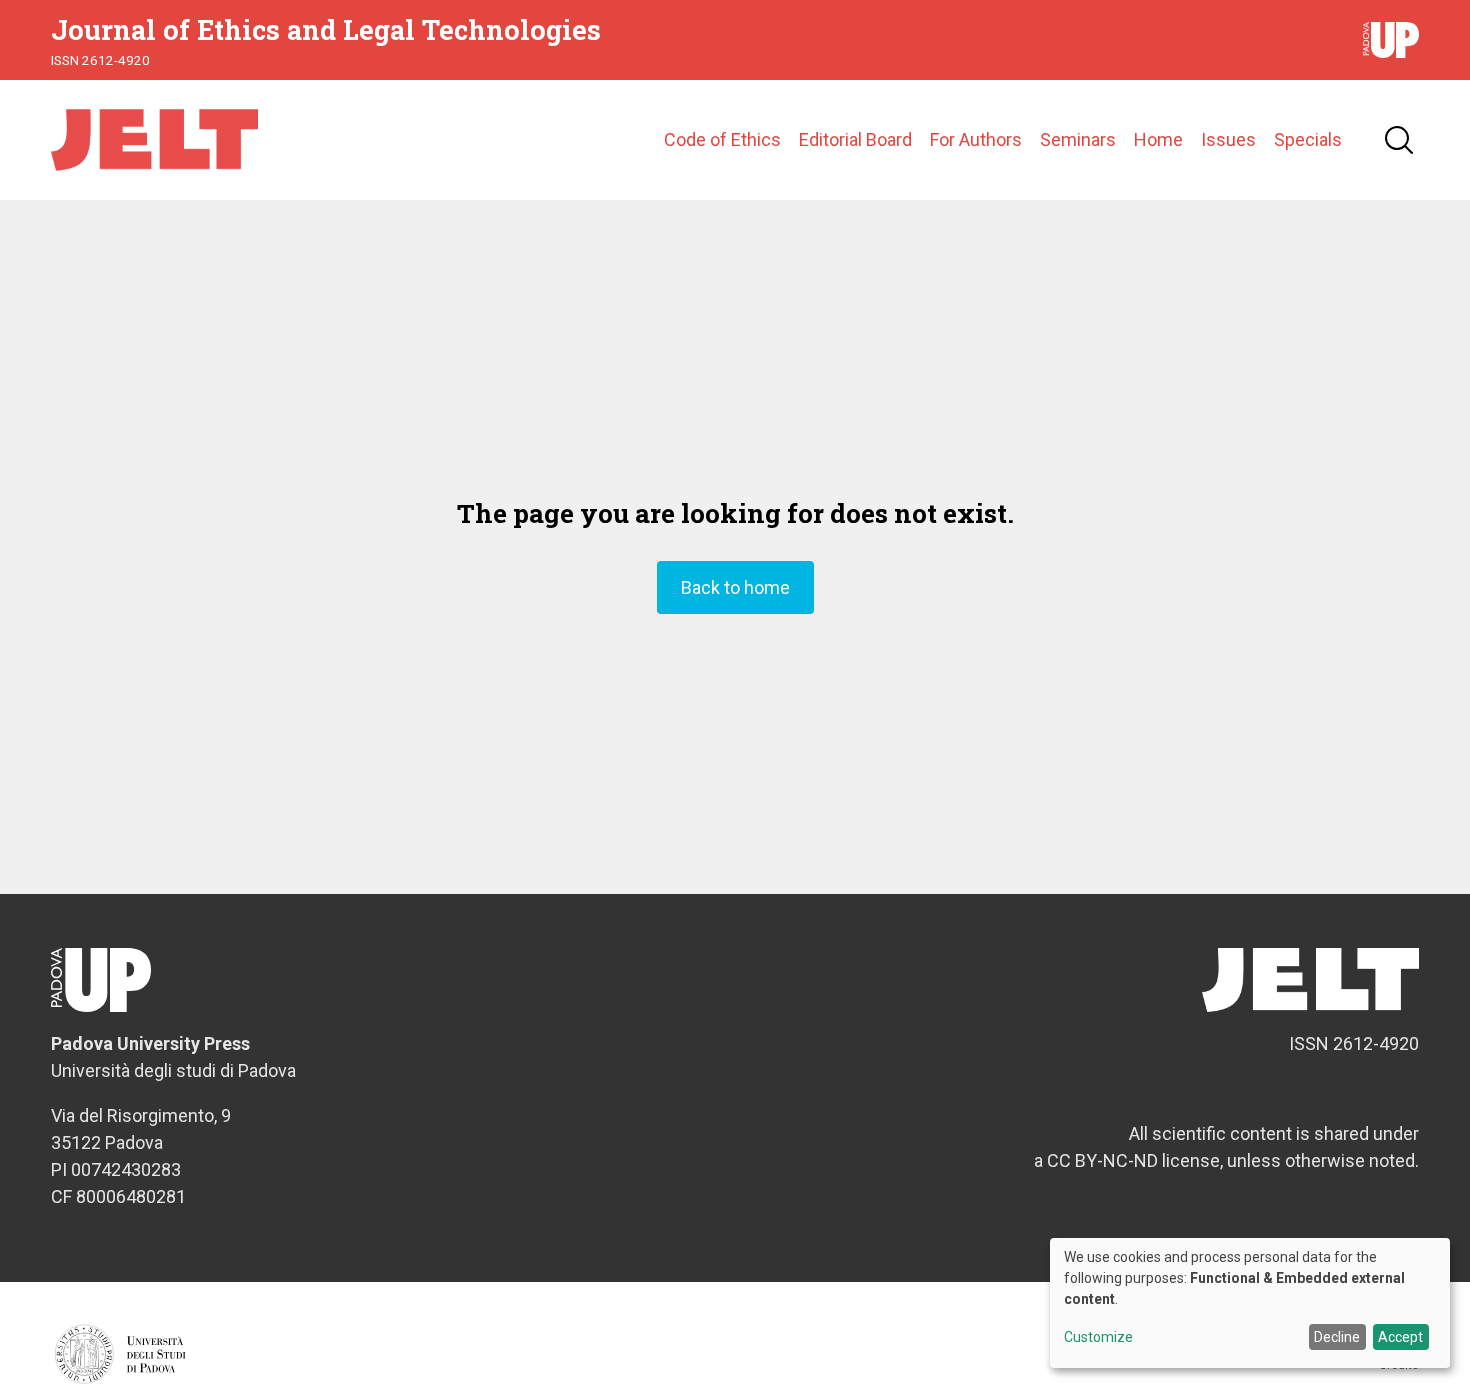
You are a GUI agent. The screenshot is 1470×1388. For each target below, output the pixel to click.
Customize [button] (1098, 1337)
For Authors (976, 139)
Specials (1308, 139)
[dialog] (1250, 1303)
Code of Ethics (722, 139)
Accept (1400, 1337)
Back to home (735, 587)
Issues (1228, 139)
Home (1158, 139)
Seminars (1078, 139)
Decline (1337, 1337)
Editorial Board (855, 139)
